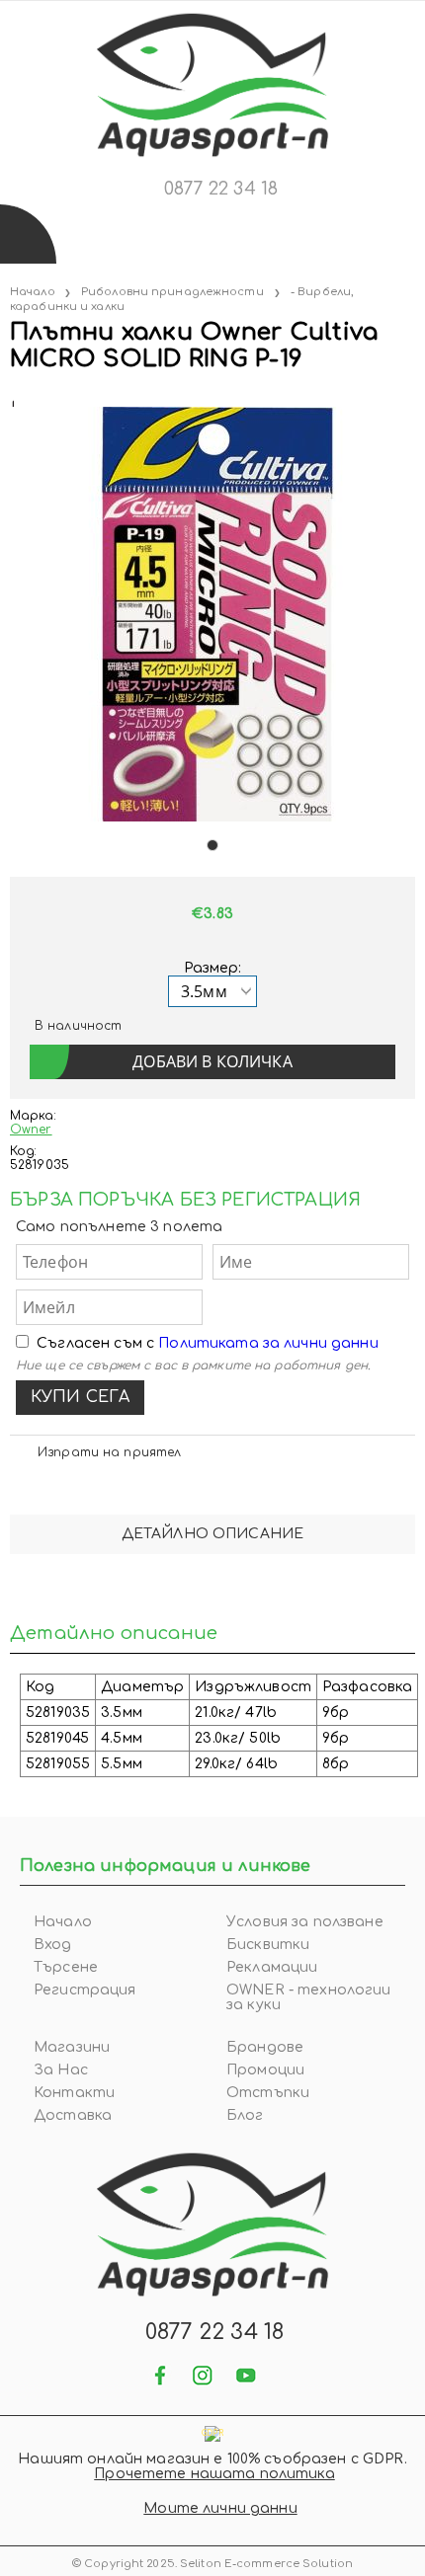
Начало (33, 292)
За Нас (61, 2070)
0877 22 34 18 (221, 189)
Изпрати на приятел (109, 1452)
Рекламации (272, 1967)
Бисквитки (268, 1945)
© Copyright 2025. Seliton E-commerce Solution (212, 2564)
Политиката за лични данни (268, 1343)
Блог (245, 2115)
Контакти (74, 2093)
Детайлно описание (212, 1534)
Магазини (72, 2047)
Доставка (73, 2115)
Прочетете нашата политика (214, 2474)
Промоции (265, 2070)
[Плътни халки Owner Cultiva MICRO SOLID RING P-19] (12, 399)
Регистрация (85, 1990)
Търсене (66, 1967)
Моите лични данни (220, 2508)
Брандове (265, 2047)
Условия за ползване (305, 1922)
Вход (53, 1945)
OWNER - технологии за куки (309, 1997)
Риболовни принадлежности (172, 292)
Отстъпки (268, 2093)
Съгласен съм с (208, 1343)
